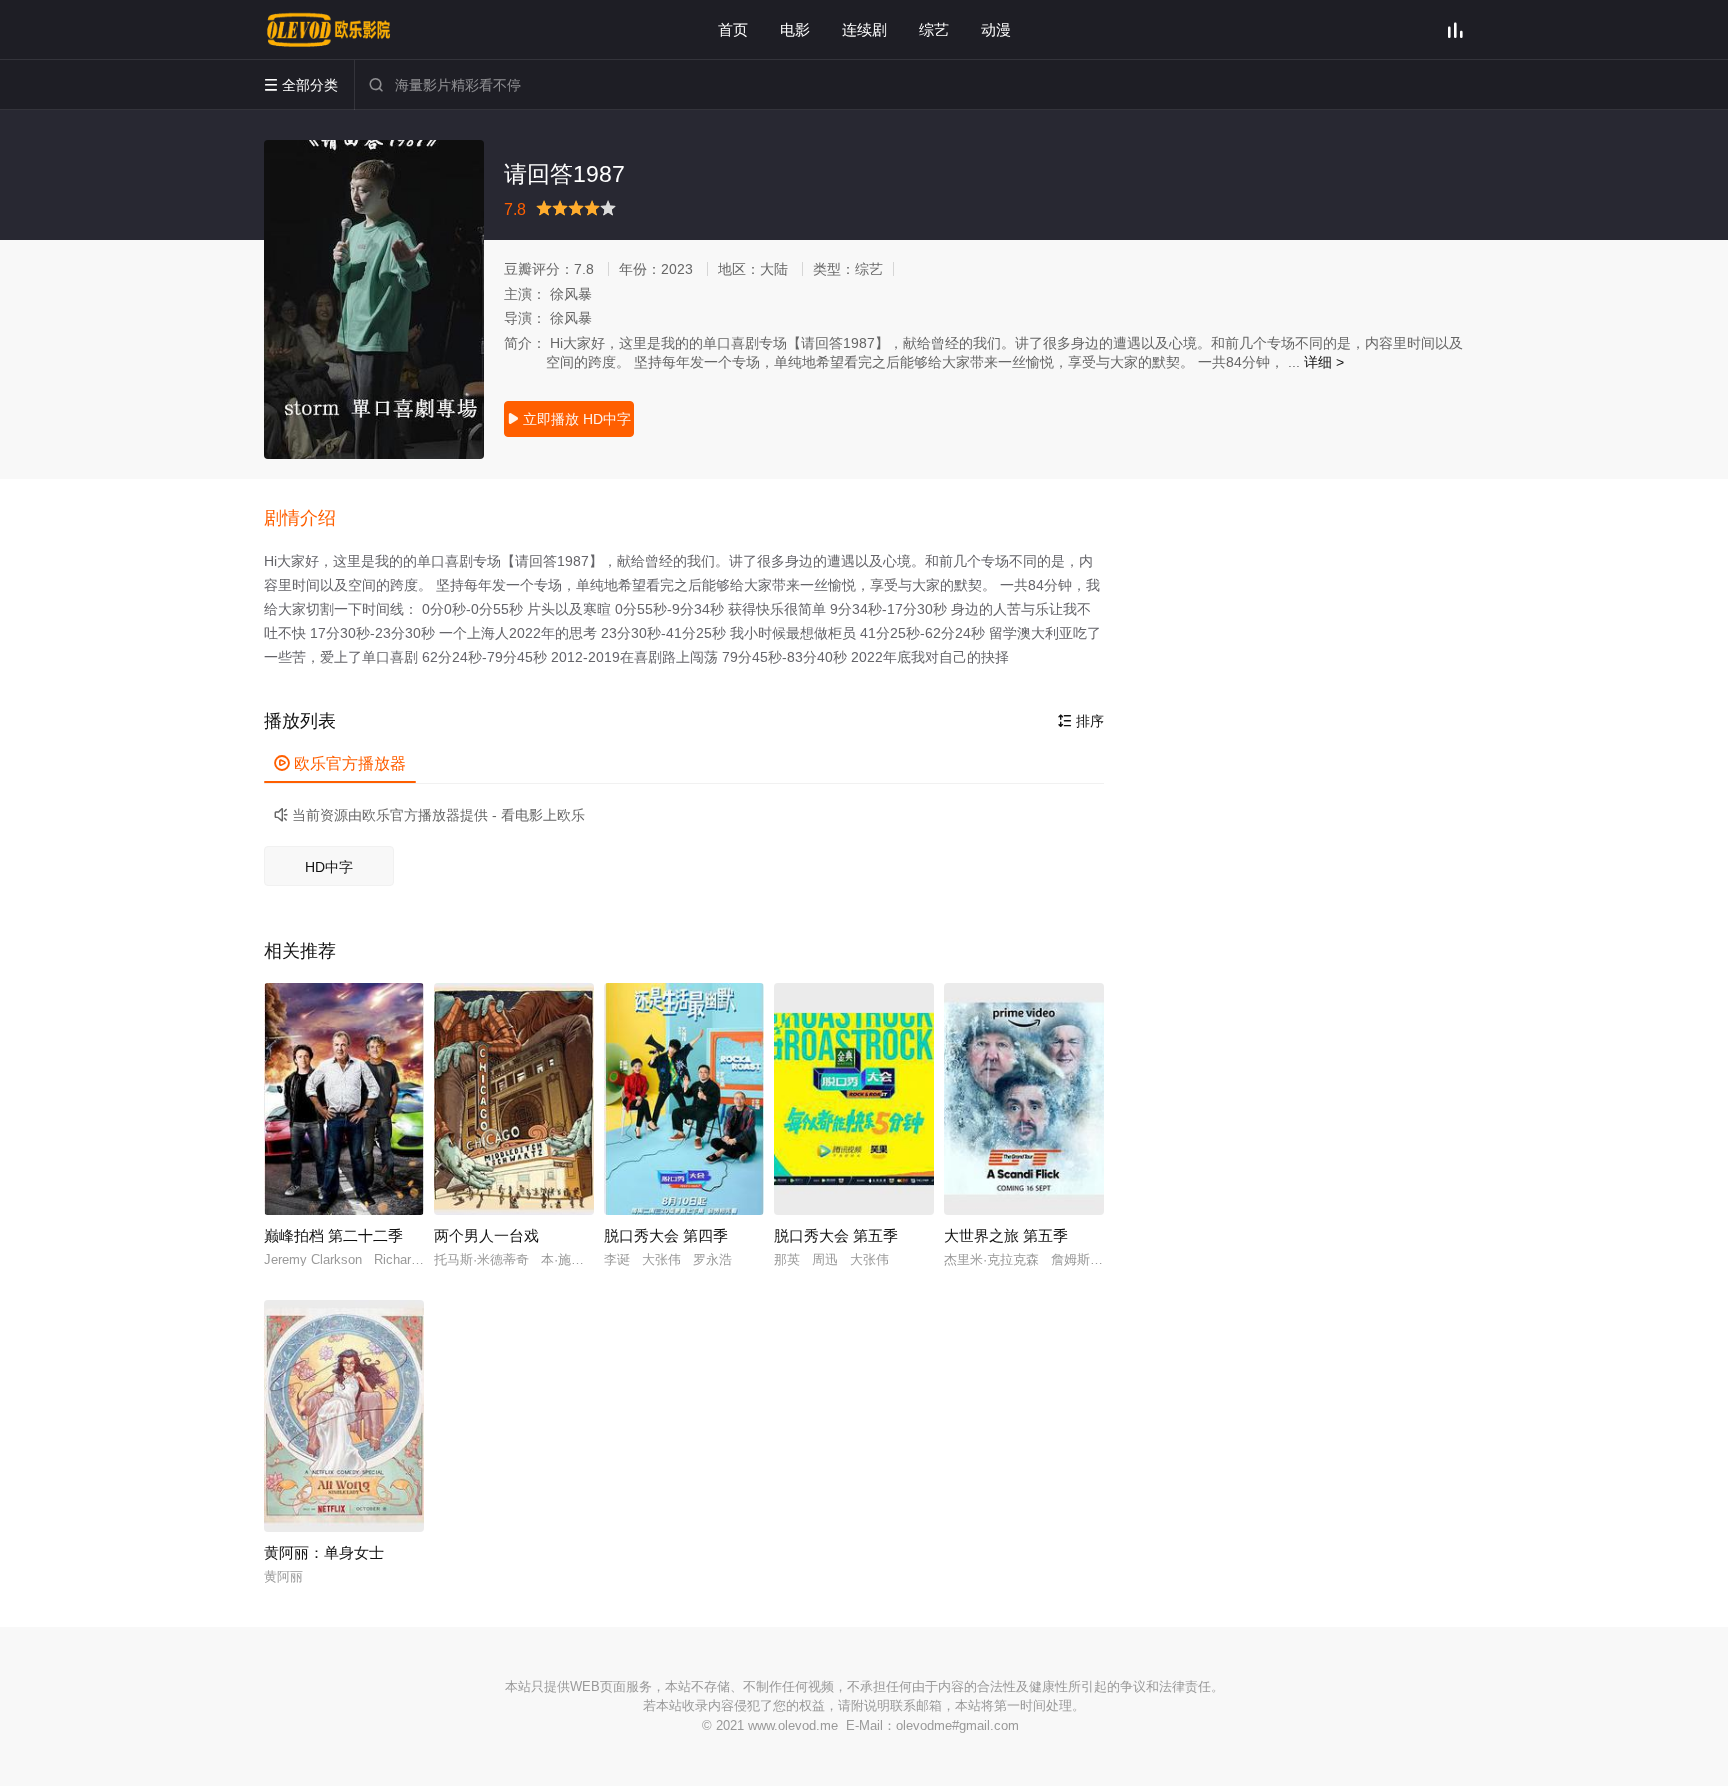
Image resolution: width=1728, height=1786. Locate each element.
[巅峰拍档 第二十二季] (344, 1099)
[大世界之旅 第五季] (1024, 1099)
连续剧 (864, 29)
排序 (1081, 721)
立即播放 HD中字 (569, 419)
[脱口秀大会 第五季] (854, 1099)
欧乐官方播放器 (340, 763)
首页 (733, 29)
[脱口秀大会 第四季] (684, 1099)
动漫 (996, 29)
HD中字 (329, 867)
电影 (795, 29)
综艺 (934, 29)
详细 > (1324, 362)
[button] (310, 519)
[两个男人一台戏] (514, 1099)
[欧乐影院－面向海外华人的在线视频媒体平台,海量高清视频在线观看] (329, 30)
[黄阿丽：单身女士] (344, 1416)
